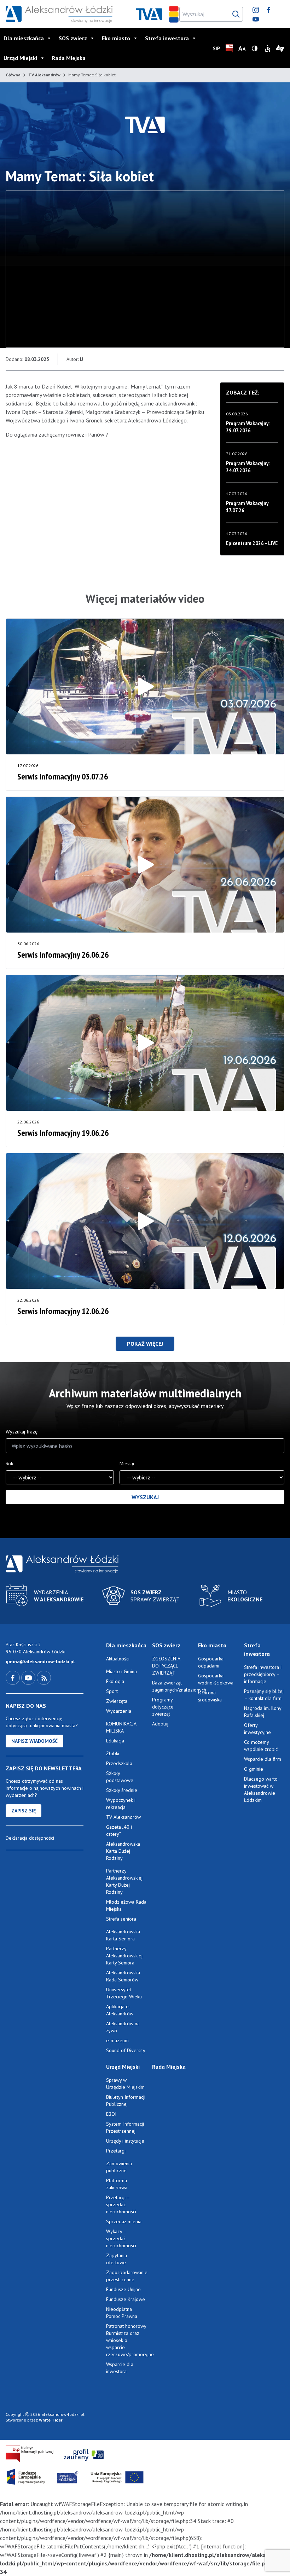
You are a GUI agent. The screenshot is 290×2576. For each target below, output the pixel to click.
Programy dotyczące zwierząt (163, 1707)
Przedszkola (119, 1763)
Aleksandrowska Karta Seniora (123, 1935)
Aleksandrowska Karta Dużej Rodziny (123, 1851)
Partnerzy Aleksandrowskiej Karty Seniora (124, 1956)
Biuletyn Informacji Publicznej (126, 2101)
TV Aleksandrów (44, 75)
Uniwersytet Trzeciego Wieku (124, 1993)
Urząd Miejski (20, 58)
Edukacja (115, 1741)
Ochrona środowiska (210, 1696)
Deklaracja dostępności (30, 1838)
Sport (112, 1691)
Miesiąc (127, 1464)
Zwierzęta (117, 1701)
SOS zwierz (73, 38)
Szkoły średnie (122, 1790)
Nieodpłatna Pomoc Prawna (122, 2313)
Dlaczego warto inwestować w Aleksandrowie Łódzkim (261, 1789)
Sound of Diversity (126, 2050)
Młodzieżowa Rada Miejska (126, 1905)
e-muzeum (117, 2040)
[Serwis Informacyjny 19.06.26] (145, 1043)
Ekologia (115, 1681)
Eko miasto (116, 38)
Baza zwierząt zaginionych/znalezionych (172, 1686)
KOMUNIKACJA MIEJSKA (121, 1727)
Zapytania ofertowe (117, 2259)
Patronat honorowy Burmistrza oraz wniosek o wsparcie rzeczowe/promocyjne (126, 2340)
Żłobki (113, 1753)
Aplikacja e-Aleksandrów (120, 2010)
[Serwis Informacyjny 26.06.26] (145, 865)
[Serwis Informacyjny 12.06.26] (145, 1221)
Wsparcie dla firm (263, 1759)
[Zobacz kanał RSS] (44, 1677)
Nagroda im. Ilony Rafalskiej (263, 1712)
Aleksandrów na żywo (123, 2027)
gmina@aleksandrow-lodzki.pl (40, 1661)
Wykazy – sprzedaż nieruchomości (121, 2238)
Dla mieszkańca (24, 38)
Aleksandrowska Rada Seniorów (123, 1976)
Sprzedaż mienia (124, 2221)
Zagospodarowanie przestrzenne (126, 2276)
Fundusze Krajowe (126, 2299)
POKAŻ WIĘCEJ (145, 1344)
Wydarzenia (119, 1711)
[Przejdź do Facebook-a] (13, 1677)
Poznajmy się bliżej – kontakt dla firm (264, 1695)
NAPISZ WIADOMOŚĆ (34, 1741)
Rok (9, 1464)
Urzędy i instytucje (125, 2141)
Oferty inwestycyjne (258, 1729)
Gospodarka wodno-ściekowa (216, 1679)
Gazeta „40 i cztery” (119, 1830)
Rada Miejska (69, 58)
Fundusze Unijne (123, 2289)
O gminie (254, 1769)
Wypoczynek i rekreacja (121, 1804)
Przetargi (116, 2151)
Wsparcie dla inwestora (120, 2368)
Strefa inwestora (167, 38)
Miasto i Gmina (121, 1671)
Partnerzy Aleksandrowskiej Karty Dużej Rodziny (124, 1881)
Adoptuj (160, 1724)
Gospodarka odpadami (211, 1662)
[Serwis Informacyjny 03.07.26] (145, 687)
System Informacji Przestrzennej (125, 2127)
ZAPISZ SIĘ (24, 1811)
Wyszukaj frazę (22, 1432)
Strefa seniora (121, 1919)
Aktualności (118, 1659)
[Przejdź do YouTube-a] (29, 1677)
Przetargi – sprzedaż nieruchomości (121, 2204)
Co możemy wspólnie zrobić (261, 1746)
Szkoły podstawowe (120, 1777)
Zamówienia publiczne (119, 2167)
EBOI (111, 2114)
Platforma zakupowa (117, 2184)
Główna (13, 75)
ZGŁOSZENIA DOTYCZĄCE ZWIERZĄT (166, 1666)
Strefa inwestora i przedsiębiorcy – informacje (263, 1674)
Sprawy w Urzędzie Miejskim (125, 2084)
